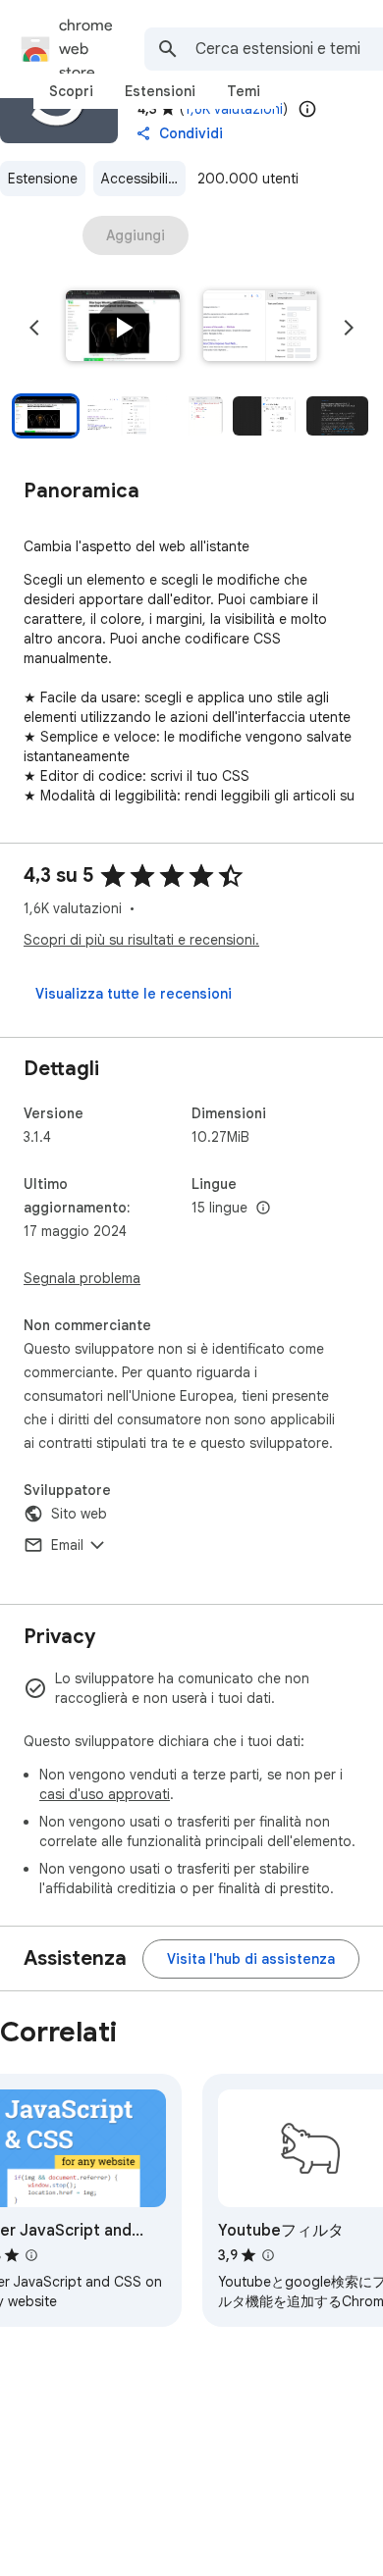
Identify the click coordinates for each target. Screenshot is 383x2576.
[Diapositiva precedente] (34, 328)
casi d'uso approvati (105, 1794)
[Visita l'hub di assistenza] (251, 1959)
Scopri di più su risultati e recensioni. (141, 940)
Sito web (79, 1514)
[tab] (71, 91)
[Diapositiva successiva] (349, 328)
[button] (123, 328)
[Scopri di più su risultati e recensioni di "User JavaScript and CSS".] (31, 2255)
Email (67, 1545)
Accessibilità (141, 179)
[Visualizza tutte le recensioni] (134, 994)
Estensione (43, 179)
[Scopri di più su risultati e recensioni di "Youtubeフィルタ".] (268, 2255)
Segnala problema (82, 1278)
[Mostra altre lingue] (263, 1209)
